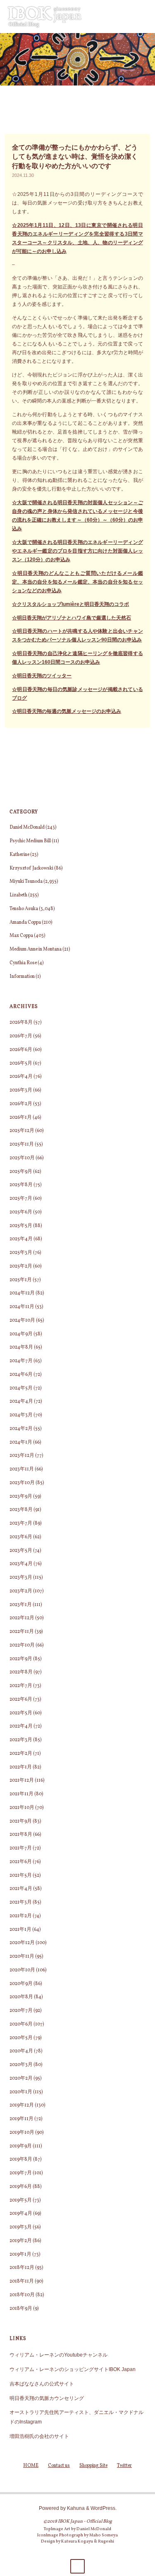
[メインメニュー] (140, 17)
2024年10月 (22, 1320)
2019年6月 (21, 2187)
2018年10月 (22, 2295)
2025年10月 (22, 1158)
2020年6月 (21, 2024)
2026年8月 (21, 1022)
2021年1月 (20, 1930)
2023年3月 (21, 1578)
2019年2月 (21, 2241)
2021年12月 (22, 1780)
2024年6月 (21, 1375)
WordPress (103, 2508)
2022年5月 (21, 1713)
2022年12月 (22, 1618)
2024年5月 (21, 1388)
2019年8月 (21, 2159)
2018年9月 (21, 2309)
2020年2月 (21, 2078)
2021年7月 (21, 1848)
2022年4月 (21, 1726)
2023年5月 (21, 1551)
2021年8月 (21, 1835)
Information (22, 977)
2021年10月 (22, 1808)
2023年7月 (21, 1523)
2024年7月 (21, 1361)
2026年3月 (21, 1090)
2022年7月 (21, 1686)
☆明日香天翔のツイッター (42, 676)
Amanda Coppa (25, 922)
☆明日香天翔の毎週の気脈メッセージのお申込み (67, 711)
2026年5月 (21, 1063)
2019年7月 (21, 2173)
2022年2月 (21, 1754)
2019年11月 (21, 2119)
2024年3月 (21, 1415)
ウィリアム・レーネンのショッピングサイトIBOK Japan (73, 2369)
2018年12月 (22, 2268)
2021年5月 (21, 1875)
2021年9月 (21, 1821)
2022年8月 (21, 1672)
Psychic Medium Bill (30, 841)
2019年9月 (21, 2146)
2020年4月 (21, 2051)
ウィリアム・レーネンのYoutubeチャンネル (58, 2355)
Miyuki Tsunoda (26, 882)
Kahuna (75, 2508)
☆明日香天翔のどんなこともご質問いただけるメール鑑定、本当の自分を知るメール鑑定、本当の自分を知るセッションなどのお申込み (77, 582)
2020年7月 (21, 2011)
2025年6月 (21, 1212)
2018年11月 (22, 2281)
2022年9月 (21, 1659)
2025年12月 (22, 1131)
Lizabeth (18, 895)
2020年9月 (21, 1984)
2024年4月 (21, 1401)
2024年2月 (21, 1429)
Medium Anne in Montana (36, 949)
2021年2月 (21, 1916)
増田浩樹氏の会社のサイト (39, 2436)
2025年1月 (21, 1280)
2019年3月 (21, 2227)
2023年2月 (21, 1591)
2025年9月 (21, 1172)
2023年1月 (21, 1605)
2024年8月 (21, 1347)
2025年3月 (21, 1253)
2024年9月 (21, 1334)
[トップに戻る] (77, 2566)
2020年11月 (22, 1956)
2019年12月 (22, 2105)
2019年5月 (21, 2200)
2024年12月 (22, 1293)
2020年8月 (21, 1997)
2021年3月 (21, 1902)
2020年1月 (21, 2092)
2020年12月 (22, 1943)
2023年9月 (21, 1497)
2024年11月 (22, 1307)
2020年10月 (22, 1970)
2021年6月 (21, 1862)
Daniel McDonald (27, 827)
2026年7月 (21, 1036)
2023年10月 (22, 1483)
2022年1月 (21, 1767)
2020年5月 (21, 2038)
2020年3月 (21, 2065)
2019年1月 (20, 2254)
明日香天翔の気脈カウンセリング (47, 2398)
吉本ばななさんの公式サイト (42, 2384)
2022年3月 (21, 1740)
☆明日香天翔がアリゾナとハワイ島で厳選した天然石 (72, 618)
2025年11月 (22, 1144)
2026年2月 (21, 1104)
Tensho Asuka (24, 909)
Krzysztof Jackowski (31, 868)
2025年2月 (21, 1266)
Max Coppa (21, 936)
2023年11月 (22, 1469)
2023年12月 (22, 1456)
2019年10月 (22, 2133)
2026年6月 (21, 1050)
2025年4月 (21, 1239)
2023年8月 (21, 1510)
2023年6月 (21, 1537)
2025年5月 (21, 1226)
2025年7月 (21, 1199)
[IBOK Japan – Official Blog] (45, 16)
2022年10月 (22, 1645)
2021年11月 (21, 1794)
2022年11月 (22, 1632)
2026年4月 (21, 1077)
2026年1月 (21, 1118)
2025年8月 (21, 1185)
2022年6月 (21, 1699)
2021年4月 (21, 1889)
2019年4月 (21, 2214)
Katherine (19, 855)
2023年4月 (21, 1564)
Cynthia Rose (23, 963)
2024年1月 (21, 1442)
